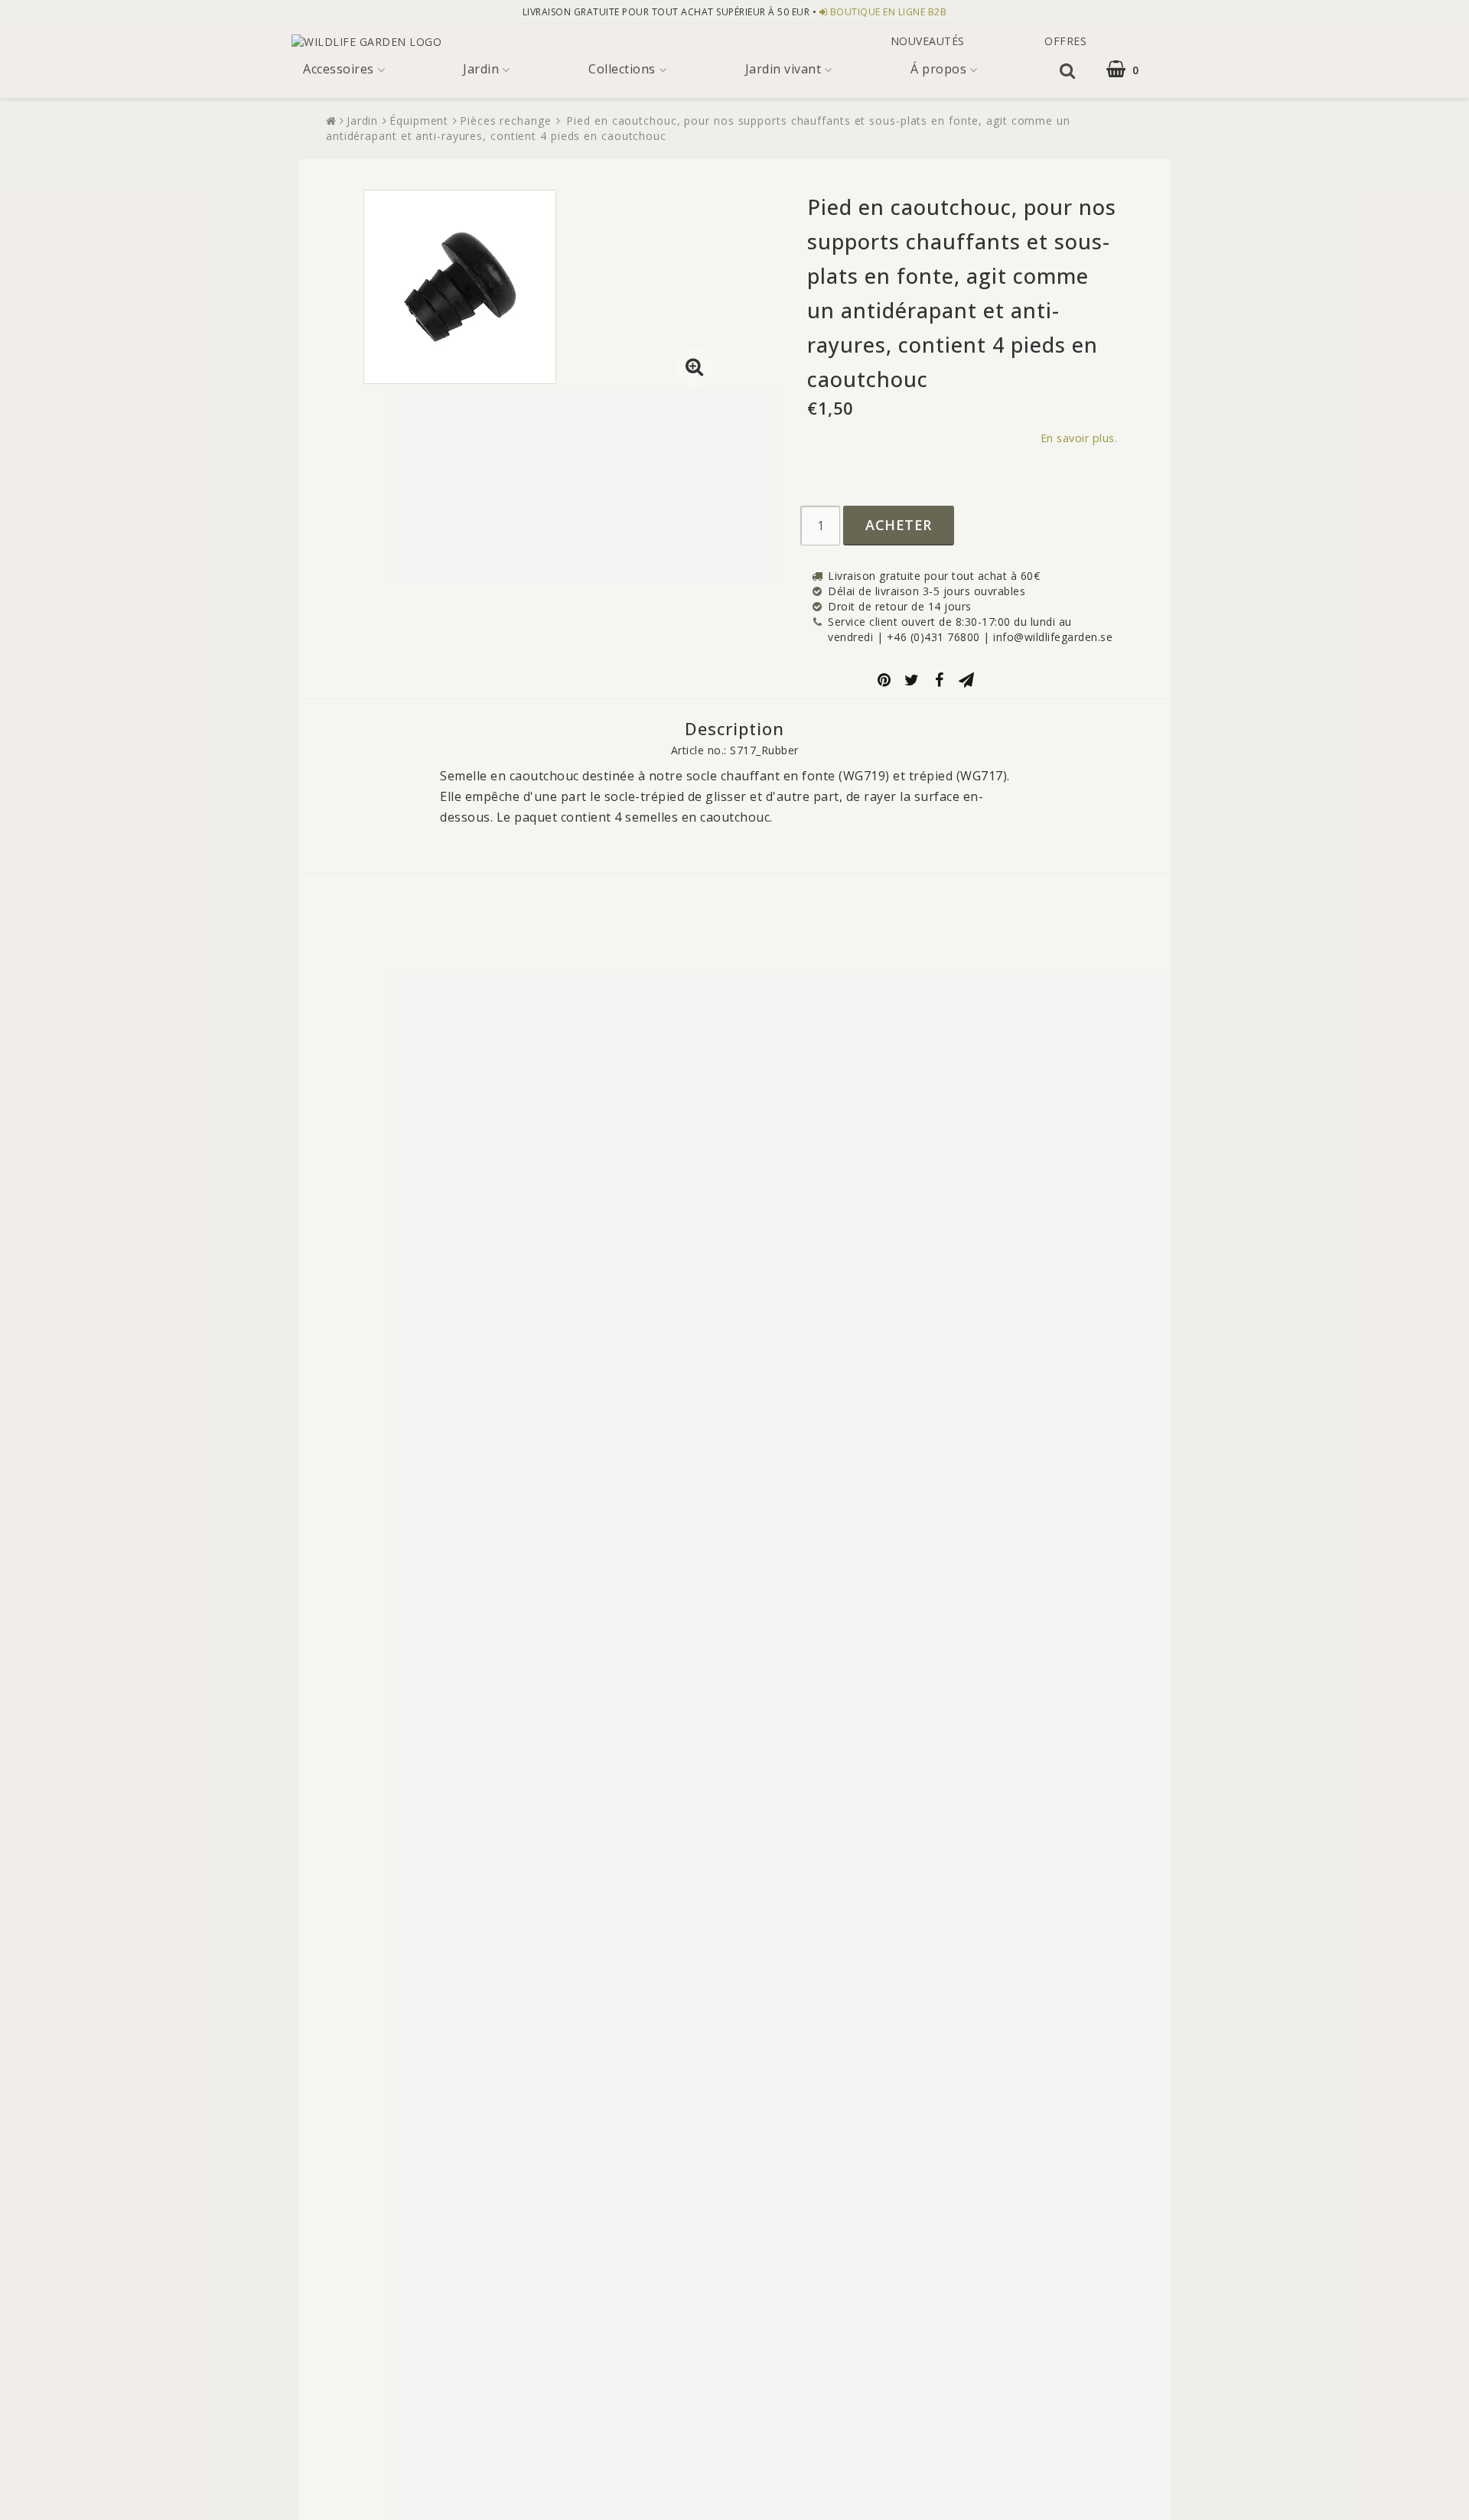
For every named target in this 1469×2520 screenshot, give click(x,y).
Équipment (419, 120)
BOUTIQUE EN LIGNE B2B (889, 12)
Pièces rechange (506, 120)
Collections (622, 69)
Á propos (938, 69)
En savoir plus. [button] (1079, 438)
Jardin (481, 69)
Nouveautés (928, 41)
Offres (1064, 41)
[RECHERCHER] (1068, 70)
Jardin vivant (783, 69)
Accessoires (339, 69)
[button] (1132, 69)
